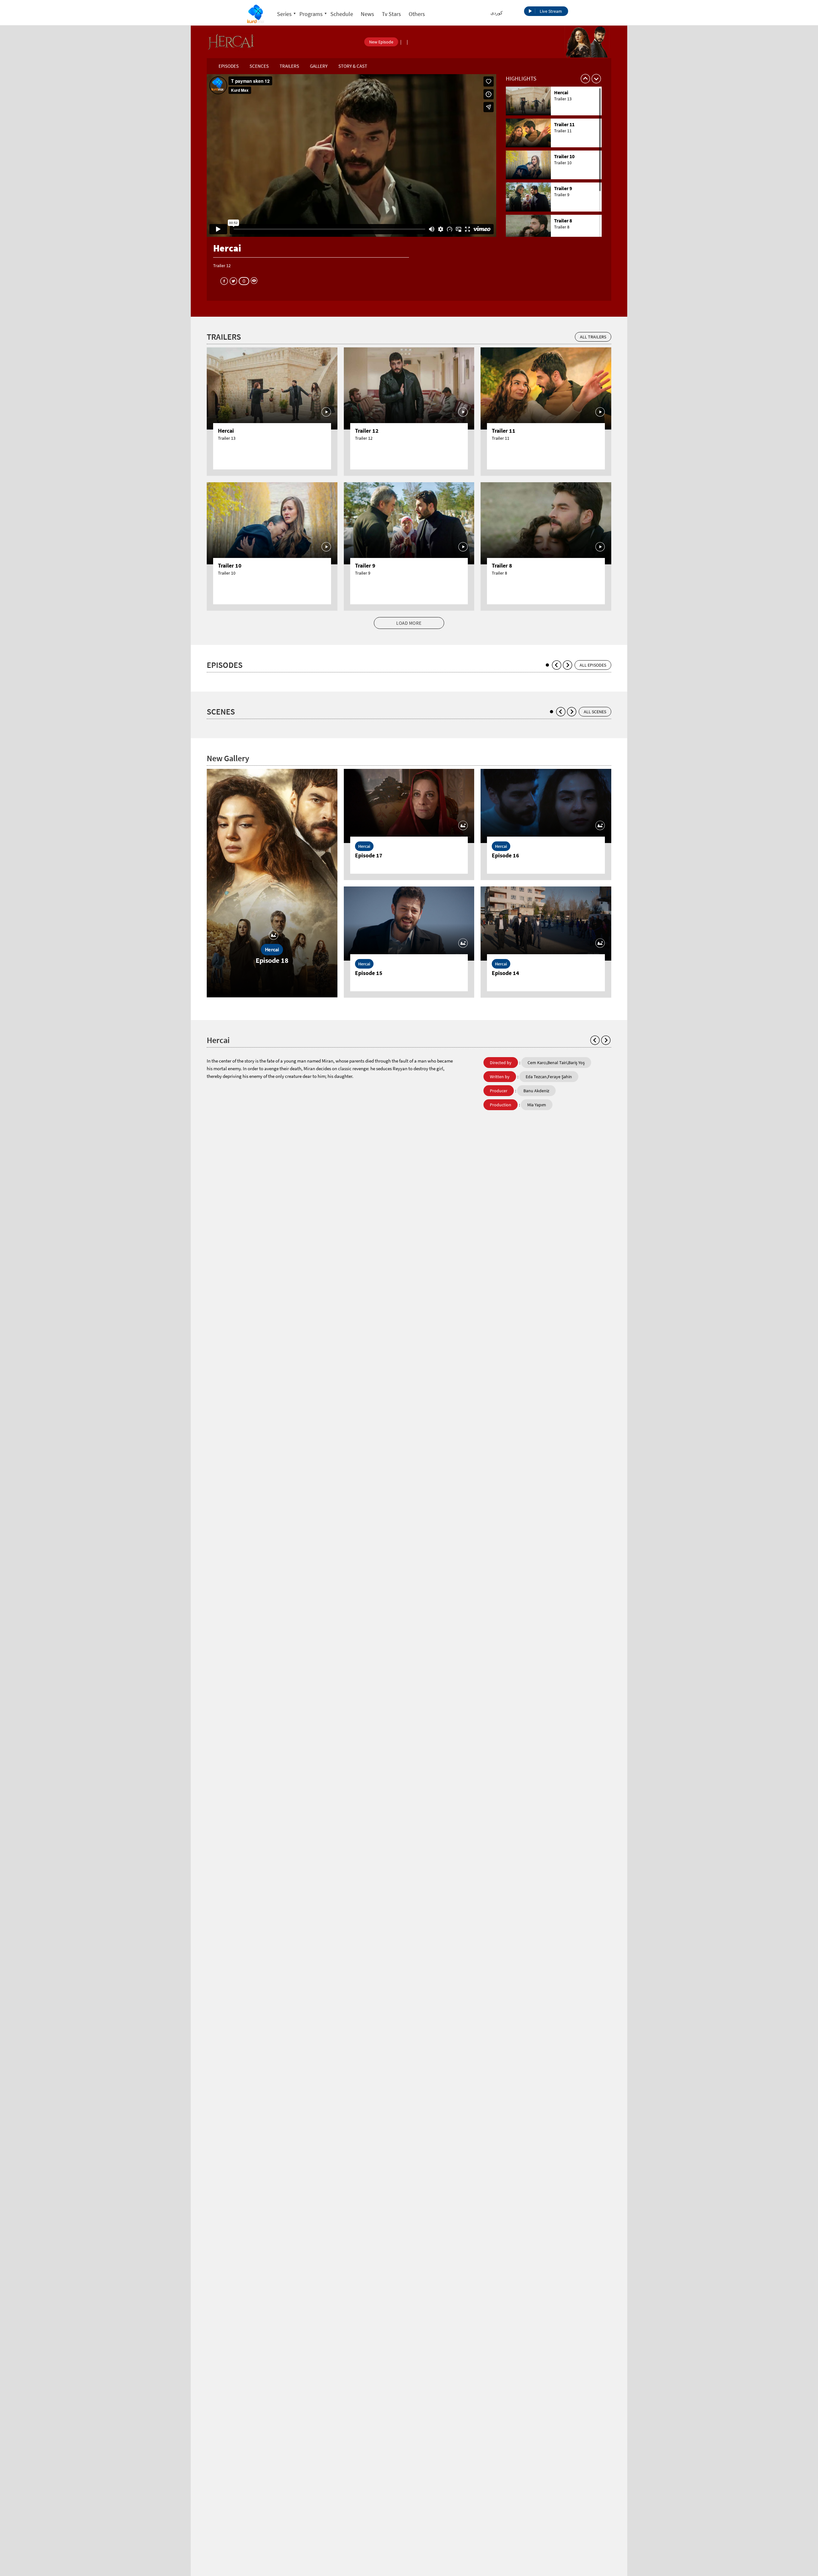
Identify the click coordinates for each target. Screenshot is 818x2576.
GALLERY (319, 66)
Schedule (342, 14)
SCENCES (259, 66)
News (367, 14)
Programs (311, 14)
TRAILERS (289, 66)
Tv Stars (391, 14)
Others (417, 14)
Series (284, 14)
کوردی (497, 13)
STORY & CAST (353, 66)
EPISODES (229, 66)
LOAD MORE (409, 623)
